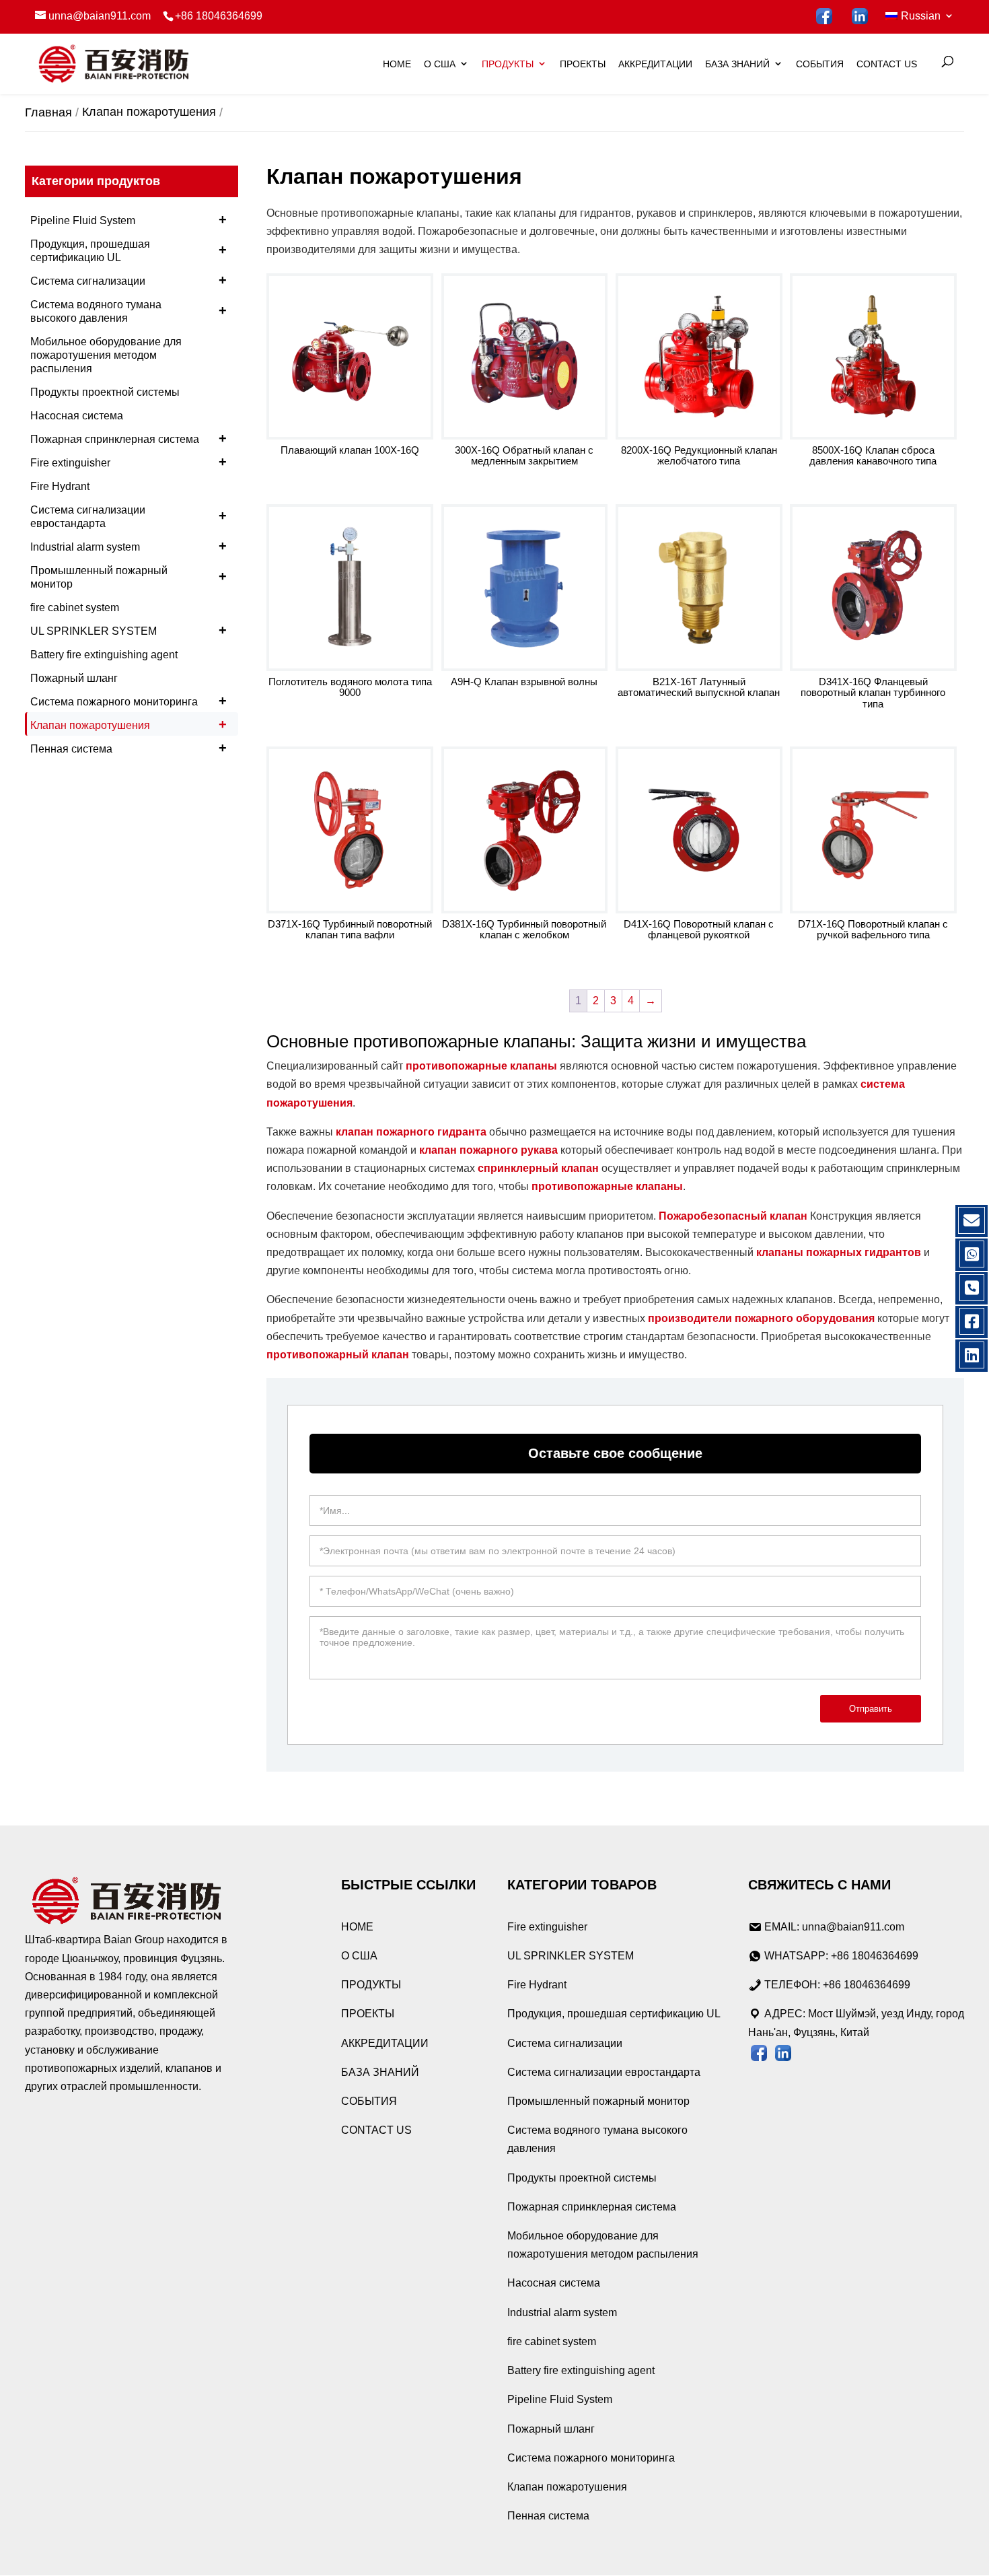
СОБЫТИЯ (820, 64)
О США (440, 64)
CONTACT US (887, 64)
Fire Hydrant (60, 486)
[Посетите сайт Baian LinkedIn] (860, 16)
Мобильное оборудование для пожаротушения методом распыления (106, 355)
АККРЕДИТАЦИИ (655, 64)
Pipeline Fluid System (129, 219)
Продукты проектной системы (105, 392)
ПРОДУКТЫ (508, 64)
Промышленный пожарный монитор (129, 577)
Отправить (871, 1709)
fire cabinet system (75, 607)
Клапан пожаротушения (129, 724)
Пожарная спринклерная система (129, 438)
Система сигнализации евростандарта (129, 517)
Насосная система (77, 416)
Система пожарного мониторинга (129, 701)
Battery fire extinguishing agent (104, 655)
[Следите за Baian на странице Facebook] (825, 16)
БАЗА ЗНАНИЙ (737, 64)
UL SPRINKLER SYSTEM (129, 630)
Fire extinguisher (129, 462)
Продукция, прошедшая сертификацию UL (129, 251)
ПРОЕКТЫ (583, 64)
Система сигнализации (129, 280)
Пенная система (129, 748)
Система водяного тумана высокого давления (129, 311)
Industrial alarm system (129, 546)
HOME (397, 64)
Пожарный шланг (74, 678)
